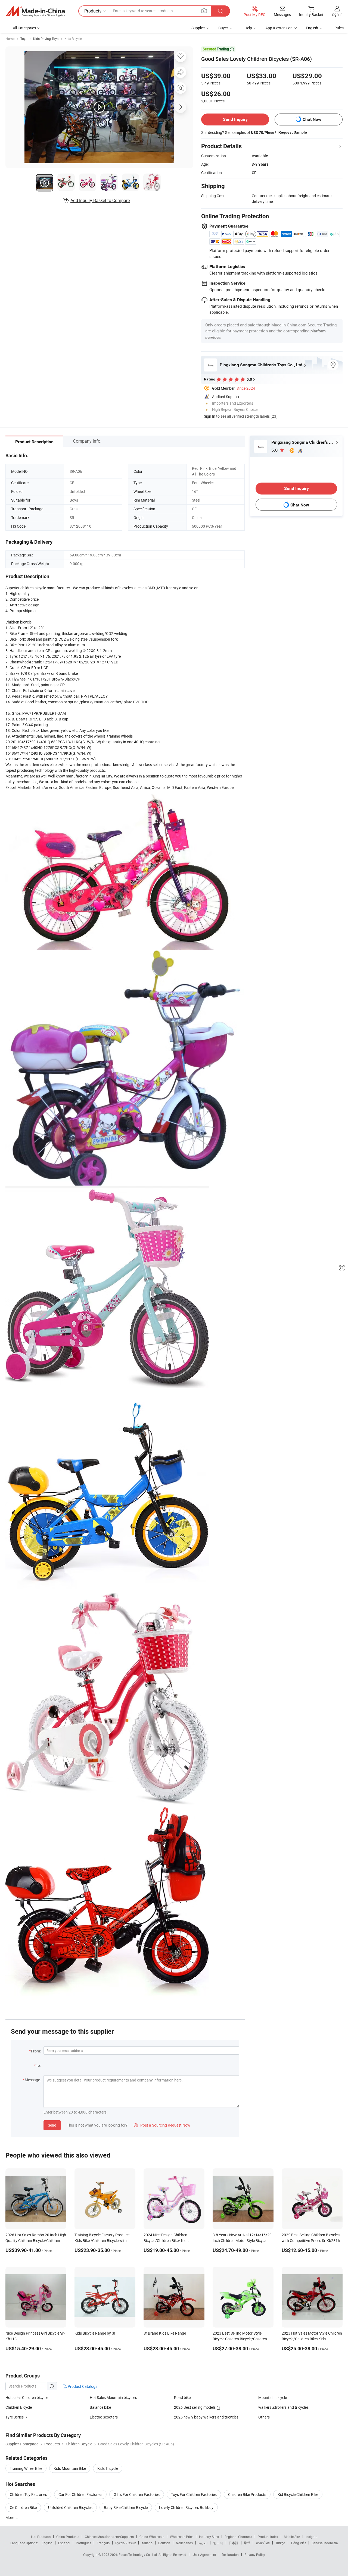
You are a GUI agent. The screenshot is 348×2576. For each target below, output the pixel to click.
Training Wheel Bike (26, 2468)
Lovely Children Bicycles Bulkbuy (186, 2507)
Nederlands (184, 2543)
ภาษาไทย (263, 2543)
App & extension (279, 28)
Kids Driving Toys (46, 39)
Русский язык (125, 2543)
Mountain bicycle (273, 2397)
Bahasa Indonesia (325, 2543)
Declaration (230, 2555)
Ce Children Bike (23, 2507)
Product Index (268, 2537)
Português (83, 2543)
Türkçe (280, 2543)
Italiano (147, 2543)
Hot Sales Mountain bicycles (113, 2397)
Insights (311, 2537)
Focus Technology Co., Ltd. (139, 2555)
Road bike (182, 2397)
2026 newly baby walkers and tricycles (206, 2417)
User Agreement (204, 2555)
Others (264, 2417)
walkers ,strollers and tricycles (283, 2407)
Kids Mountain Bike (70, 2468)
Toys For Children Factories (194, 2494)
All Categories (24, 28)
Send (52, 2125)
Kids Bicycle (73, 39)
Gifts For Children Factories (137, 2494)
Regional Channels (238, 2537)
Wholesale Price (182, 2537)
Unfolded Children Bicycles (70, 2507)
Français (103, 2543)
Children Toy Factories (28, 2494)
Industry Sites (209, 2537)
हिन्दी (247, 2543)
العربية (203, 2543)
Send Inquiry (235, 119)
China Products (68, 2537)
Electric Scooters (104, 2417)
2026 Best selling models (195, 2407)
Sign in (337, 14)
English (47, 2543)
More (10, 2517)
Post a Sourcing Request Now (162, 2125)
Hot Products (41, 2537)
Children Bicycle (19, 2407)
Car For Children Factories (80, 2494)
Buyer (223, 28)
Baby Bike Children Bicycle (126, 2507)
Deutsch (164, 2543)
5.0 (275, 450)
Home (10, 39)
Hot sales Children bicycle (27, 2397)
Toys (24, 39)
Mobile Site (292, 2537)
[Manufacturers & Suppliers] (35, 11)
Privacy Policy (255, 2555)
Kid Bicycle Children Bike (298, 2494)
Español (64, 2543)
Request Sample (293, 132)
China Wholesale (152, 2537)
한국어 (218, 2543)
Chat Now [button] (312, 119)
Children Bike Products (247, 2494)
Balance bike (100, 2407)
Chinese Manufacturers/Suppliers (109, 2537)
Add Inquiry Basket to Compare (100, 200)
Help (248, 28)
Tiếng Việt (298, 2543)
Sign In (210, 416)
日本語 (234, 2543)
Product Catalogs (82, 2386)
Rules (339, 28)
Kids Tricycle (108, 2468)
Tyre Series (15, 2417)
